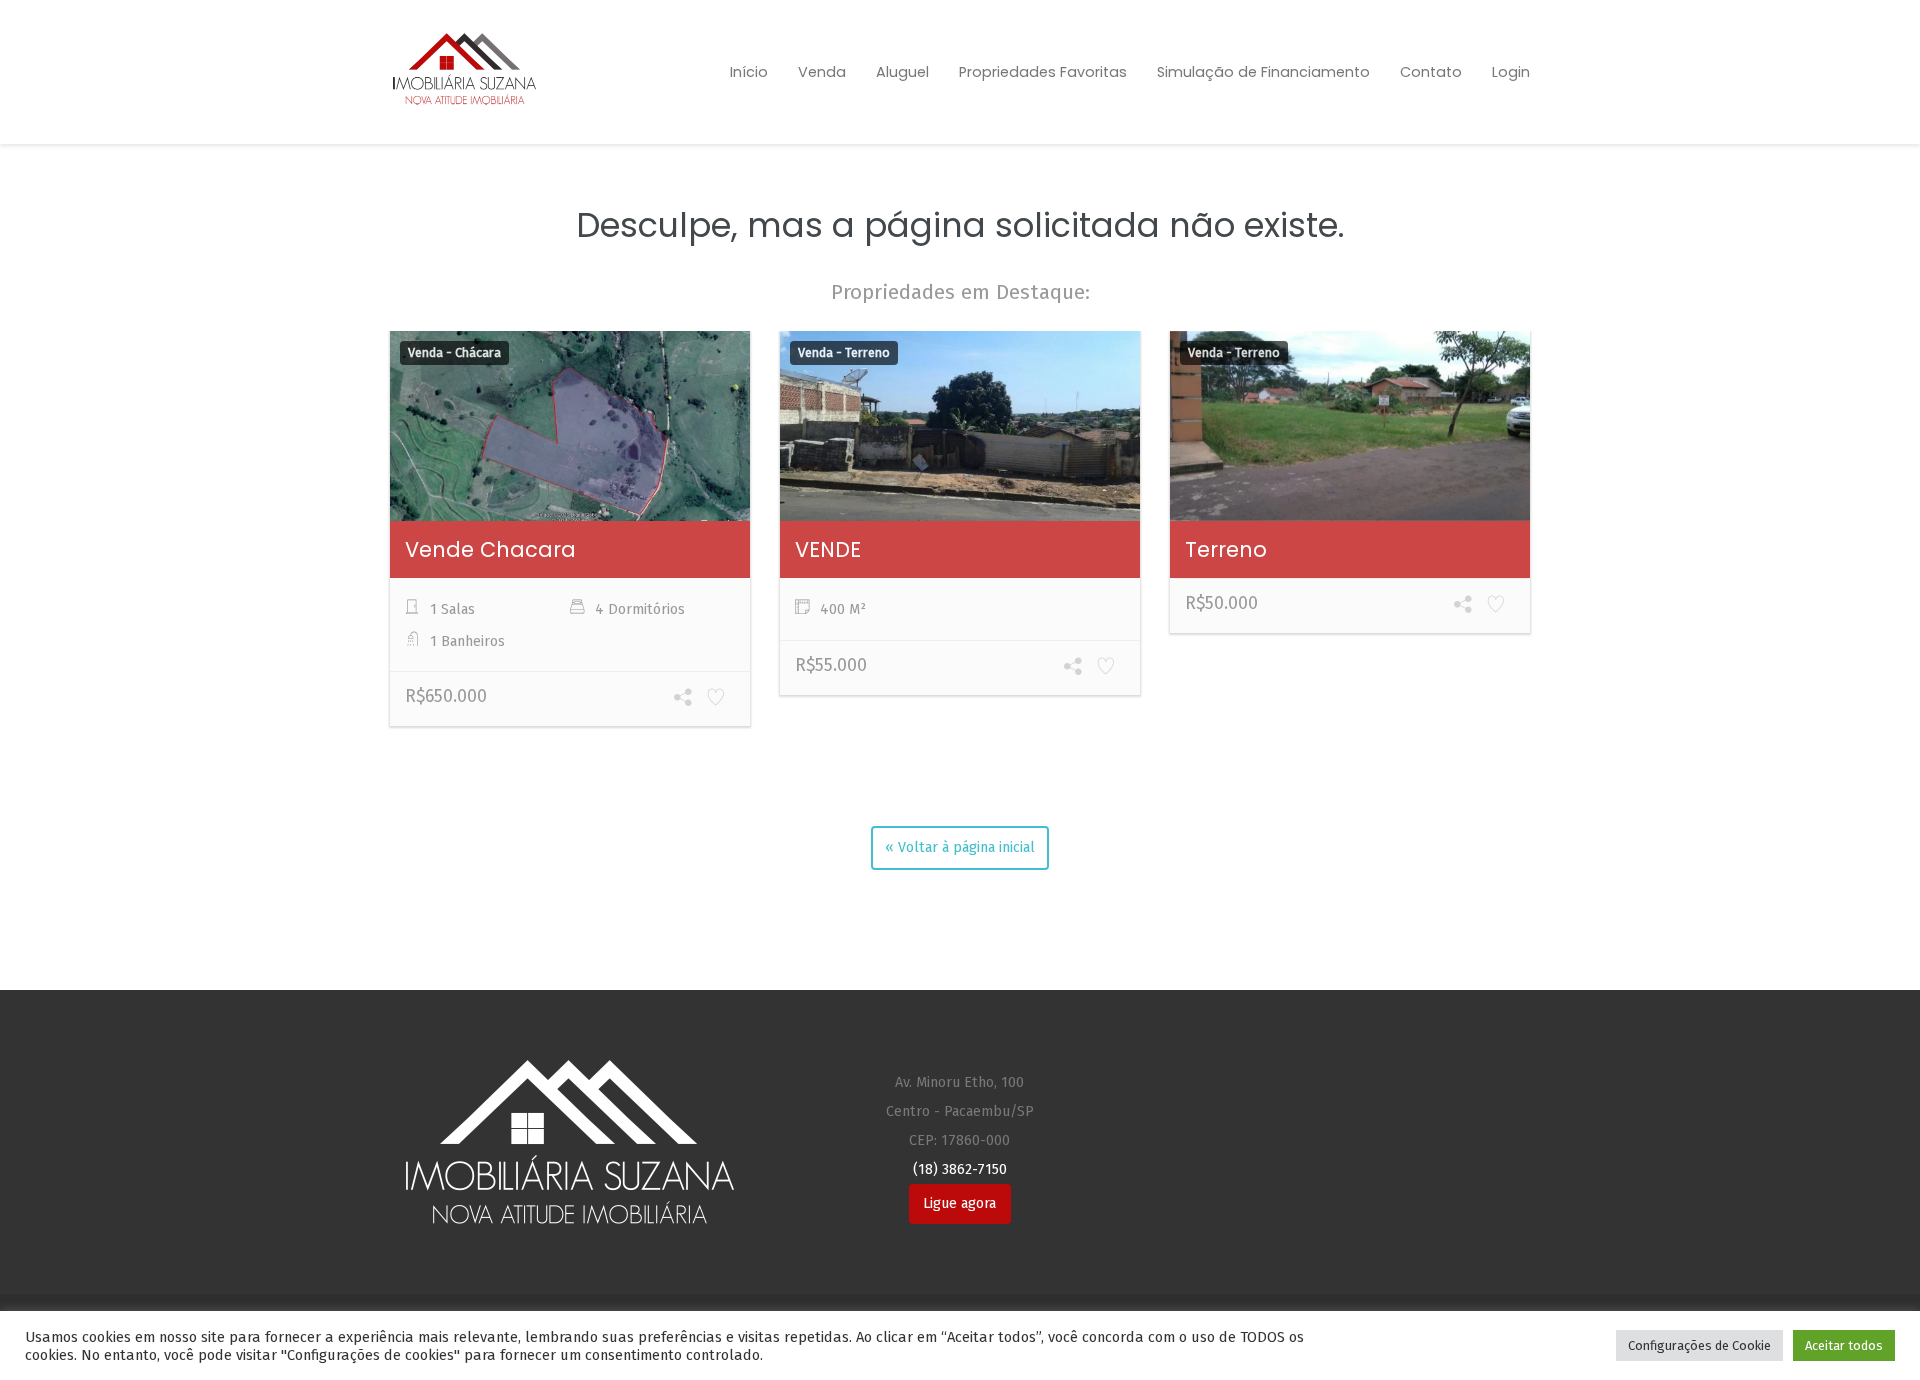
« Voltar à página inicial (960, 847)
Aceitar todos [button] (1844, 1345)
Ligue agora (959, 1203)
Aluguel (902, 72)
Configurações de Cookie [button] (1699, 1345)
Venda (822, 72)
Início (749, 72)
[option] (570, 531)
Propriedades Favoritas (1043, 72)
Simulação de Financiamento (1263, 72)
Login (1511, 72)
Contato (1431, 72)
